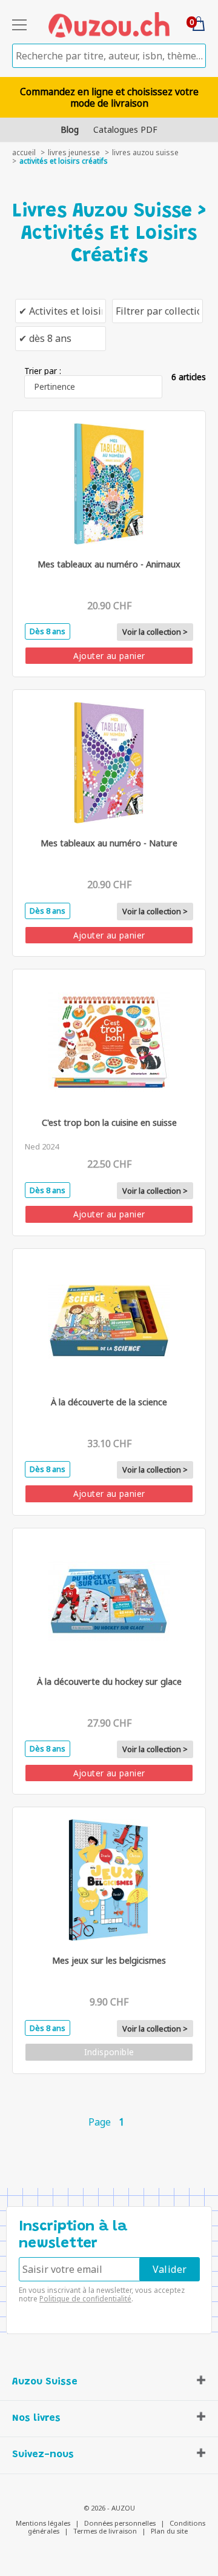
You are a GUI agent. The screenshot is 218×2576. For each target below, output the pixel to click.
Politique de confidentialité (85, 2299)
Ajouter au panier (109, 656)
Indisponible (109, 2052)
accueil (24, 152)
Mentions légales (43, 2523)
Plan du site (169, 2531)
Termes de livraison (105, 2531)
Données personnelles (120, 2523)
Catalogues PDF (125, 129)
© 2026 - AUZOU (109, 2508)
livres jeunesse (74, 152)
